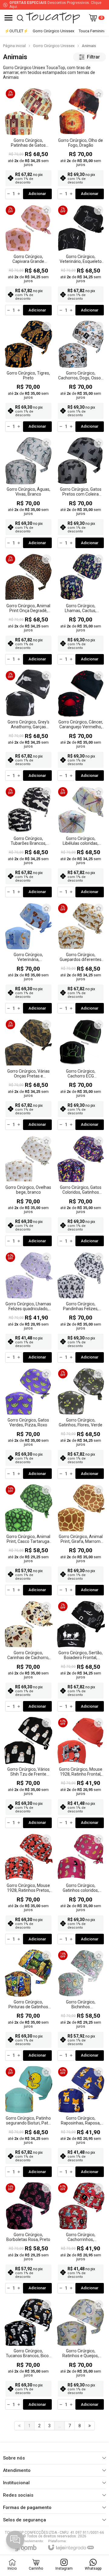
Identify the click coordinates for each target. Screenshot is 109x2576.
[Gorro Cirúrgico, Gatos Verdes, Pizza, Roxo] (28, 1424)
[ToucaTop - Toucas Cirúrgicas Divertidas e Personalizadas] (53, 18)
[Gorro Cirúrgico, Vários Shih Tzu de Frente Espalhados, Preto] (28, 1773)
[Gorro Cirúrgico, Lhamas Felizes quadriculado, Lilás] (28, 1307)
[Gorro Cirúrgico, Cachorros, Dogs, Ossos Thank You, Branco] (81, 377)
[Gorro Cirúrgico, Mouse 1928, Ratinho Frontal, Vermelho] (81, 1773)
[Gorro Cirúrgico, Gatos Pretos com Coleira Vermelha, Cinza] (81, 493)
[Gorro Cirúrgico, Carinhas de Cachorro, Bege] (28, 1657)
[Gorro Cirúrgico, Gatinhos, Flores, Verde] (81, 1424)
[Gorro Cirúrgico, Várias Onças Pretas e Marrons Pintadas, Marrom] (28, 1075)
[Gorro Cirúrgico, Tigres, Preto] (28, 377)
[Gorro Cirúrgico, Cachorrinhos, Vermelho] (81, 2238)
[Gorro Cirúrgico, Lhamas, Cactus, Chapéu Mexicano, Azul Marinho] (81, 609)
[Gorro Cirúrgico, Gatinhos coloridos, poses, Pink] (81, 1889)
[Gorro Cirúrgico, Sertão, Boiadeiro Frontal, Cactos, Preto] (81, 1657)
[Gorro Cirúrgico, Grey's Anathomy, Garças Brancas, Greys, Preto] (28, 726)
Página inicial (14, 46)
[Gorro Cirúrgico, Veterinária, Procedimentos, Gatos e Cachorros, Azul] (28, 958)
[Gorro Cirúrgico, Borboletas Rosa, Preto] (28, 2238)
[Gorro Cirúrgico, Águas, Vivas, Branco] (28, 493)
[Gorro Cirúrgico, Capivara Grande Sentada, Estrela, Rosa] (28, 260)
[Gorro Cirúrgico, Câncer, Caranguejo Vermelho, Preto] (81, 726)
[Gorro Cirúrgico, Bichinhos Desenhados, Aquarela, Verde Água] (81, 2005)
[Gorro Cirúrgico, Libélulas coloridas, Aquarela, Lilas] (81, 842)
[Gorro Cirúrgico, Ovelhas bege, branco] (28, 1191)
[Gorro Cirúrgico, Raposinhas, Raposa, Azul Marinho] (81, 2122)
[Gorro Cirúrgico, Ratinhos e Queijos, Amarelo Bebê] (81, 2355)
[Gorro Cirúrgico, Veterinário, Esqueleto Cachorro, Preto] (81, 260)
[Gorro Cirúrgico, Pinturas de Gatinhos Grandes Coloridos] (28, 2005)
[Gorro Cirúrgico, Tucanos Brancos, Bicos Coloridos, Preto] (28, 2355)
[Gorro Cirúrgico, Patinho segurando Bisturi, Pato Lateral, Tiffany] (28, 2122)
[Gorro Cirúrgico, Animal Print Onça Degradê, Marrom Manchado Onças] (28, 609)
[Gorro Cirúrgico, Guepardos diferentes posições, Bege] (81, 958)
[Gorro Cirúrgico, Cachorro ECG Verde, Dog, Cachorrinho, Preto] (81, 1075)
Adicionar (37, 194)
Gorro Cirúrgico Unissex (54, 46)
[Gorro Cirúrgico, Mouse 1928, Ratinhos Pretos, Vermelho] (28, 1889)
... (59, 2426)
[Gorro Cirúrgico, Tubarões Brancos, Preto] (28, 842)
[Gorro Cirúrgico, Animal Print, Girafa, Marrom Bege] (81, 1540)
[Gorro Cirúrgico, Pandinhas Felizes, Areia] (81, 1307)
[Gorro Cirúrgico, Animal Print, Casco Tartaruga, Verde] (28, 1540)
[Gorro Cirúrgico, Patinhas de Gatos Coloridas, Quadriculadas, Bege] (28, 144)
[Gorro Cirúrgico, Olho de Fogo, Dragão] (81, 144)
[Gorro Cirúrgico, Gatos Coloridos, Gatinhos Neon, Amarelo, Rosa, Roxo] (81, 1191)
